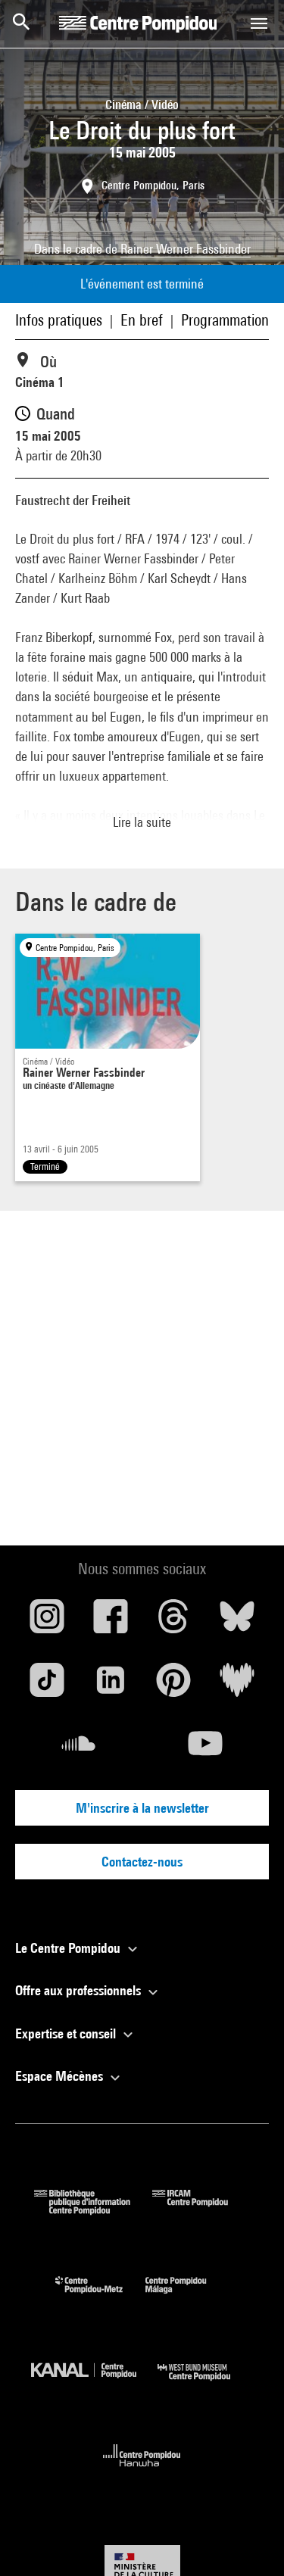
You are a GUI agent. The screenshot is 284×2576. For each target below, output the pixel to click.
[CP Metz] (100, 2297)
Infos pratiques (59, 320)
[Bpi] (93, 2210)
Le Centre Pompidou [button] (69, 1948)
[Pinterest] (174, 1686)
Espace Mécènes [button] (61, 2076)
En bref (142, 320)
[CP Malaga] (187, 2297)
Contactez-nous (142, 1862)
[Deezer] (237, 1686)
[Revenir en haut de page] (248, 2540)
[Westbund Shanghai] (205, 2384)
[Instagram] (47, 1622)
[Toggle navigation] (259, 23)
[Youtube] (206, 1749)
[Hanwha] (142, 2471)
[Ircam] (201, 2210)
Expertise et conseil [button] (67, 2033)
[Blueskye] (237, 1622)
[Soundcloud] (79, 1749)
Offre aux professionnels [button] (80, 1990)
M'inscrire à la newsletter (142, 1808)
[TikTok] (47, 1686)
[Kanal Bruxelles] (95, 2384)
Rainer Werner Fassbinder (186, 249)
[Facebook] (111, 1622)
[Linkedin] (111, 1686)
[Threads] (174, 1622)
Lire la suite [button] (142, 822)
